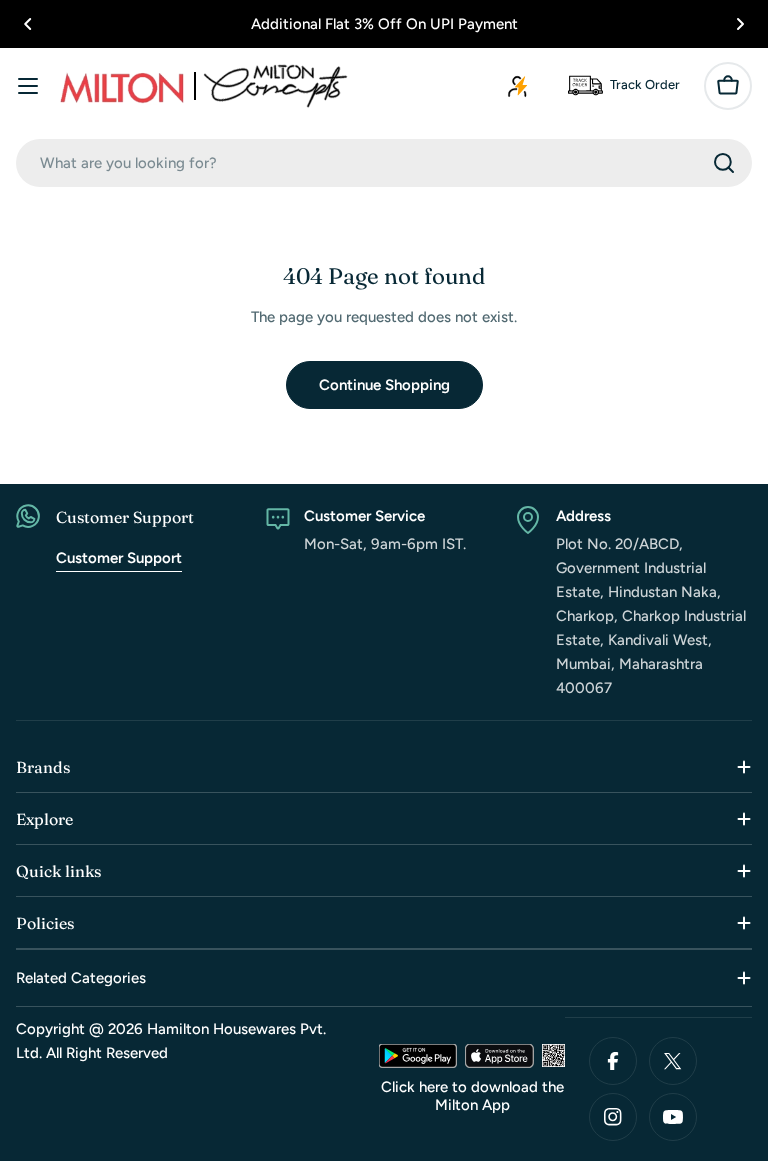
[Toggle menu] (28, 86)
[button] (28, 24)
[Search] (724, 163)
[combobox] (384, 163)
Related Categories (81, 978)
